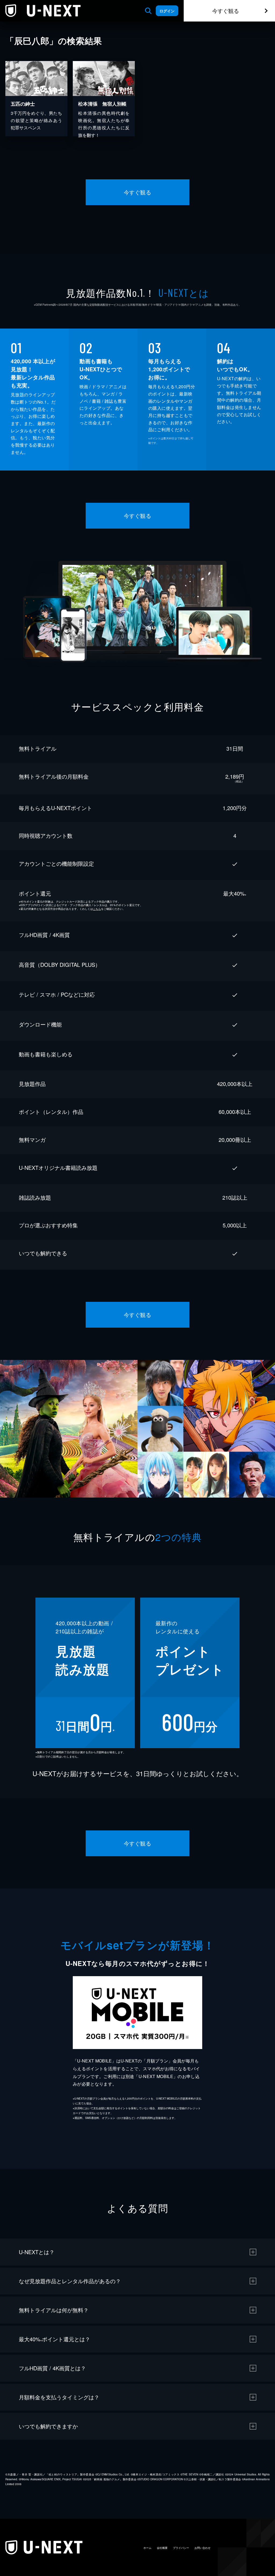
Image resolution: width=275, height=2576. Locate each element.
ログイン (167, 11)
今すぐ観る (226, 11)
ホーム (147, 2548)
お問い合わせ (202, 2548)
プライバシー (181, 2548)
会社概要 (162, 2548)
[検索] (148, 11)
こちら (97, 909)
